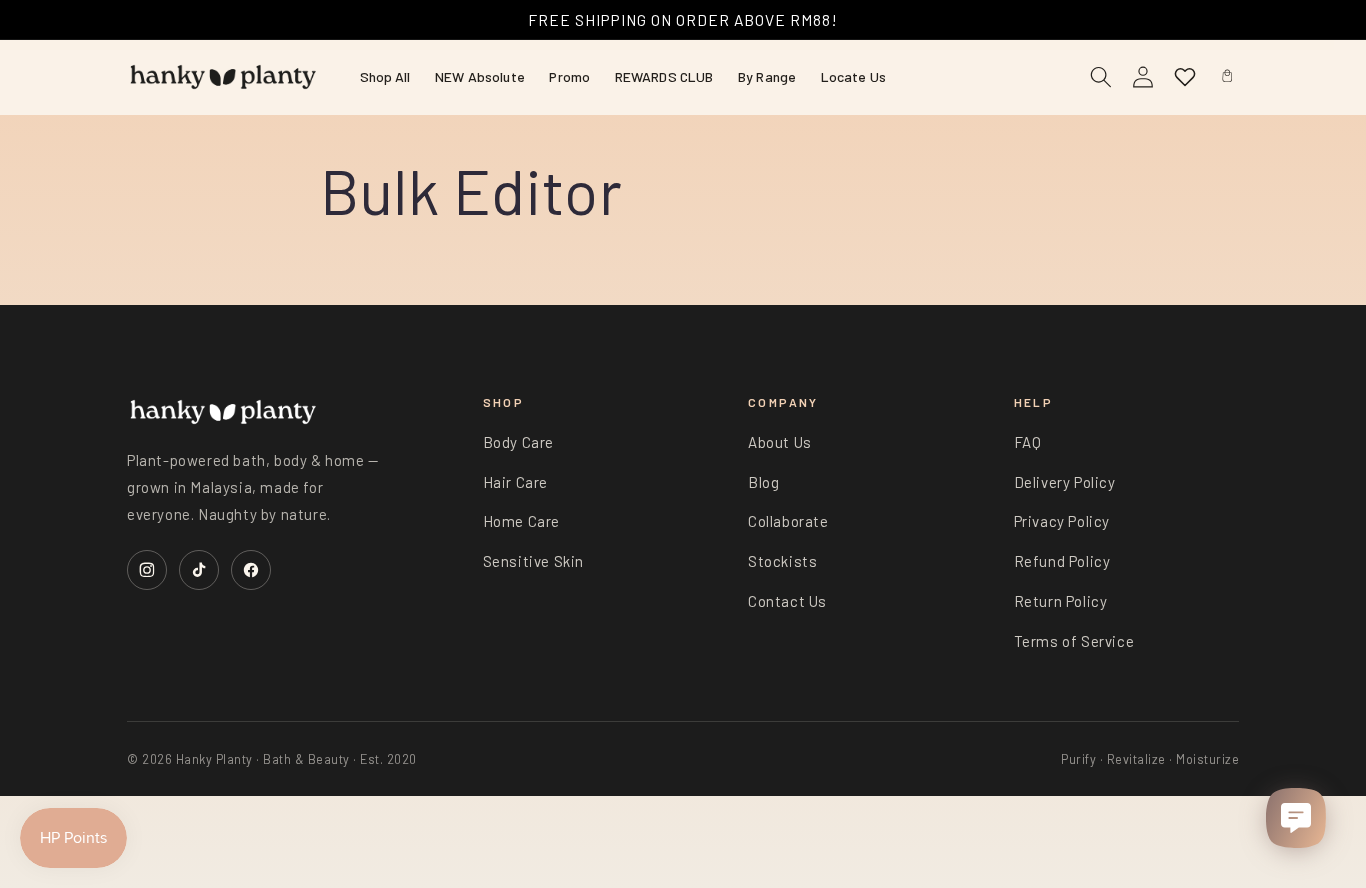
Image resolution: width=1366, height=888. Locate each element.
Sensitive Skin (533, 561)
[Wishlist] (1185, 77)
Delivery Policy (1065, 482)
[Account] (1143, 77)
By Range (767, 76)
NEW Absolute (480, 76)
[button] (1227, 77)
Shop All (385, 76)
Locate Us (853, 76)
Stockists (782, 561)
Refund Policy (1062, 561)
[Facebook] (251, 570)
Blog (763, 482)
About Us (780, 442)
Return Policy (1061, 601)
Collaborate (788, 521)
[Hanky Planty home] (223, 77)
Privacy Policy (1062, 521)
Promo (569, 76)
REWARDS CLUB (664, 76)
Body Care (518, 442)
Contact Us (787, 601)
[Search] (1101, 77)
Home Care (521, 521)
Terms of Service (1074, 641)
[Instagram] (147, 570)
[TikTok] (199, 570)
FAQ (1028, 442)
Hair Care (515, 482)
